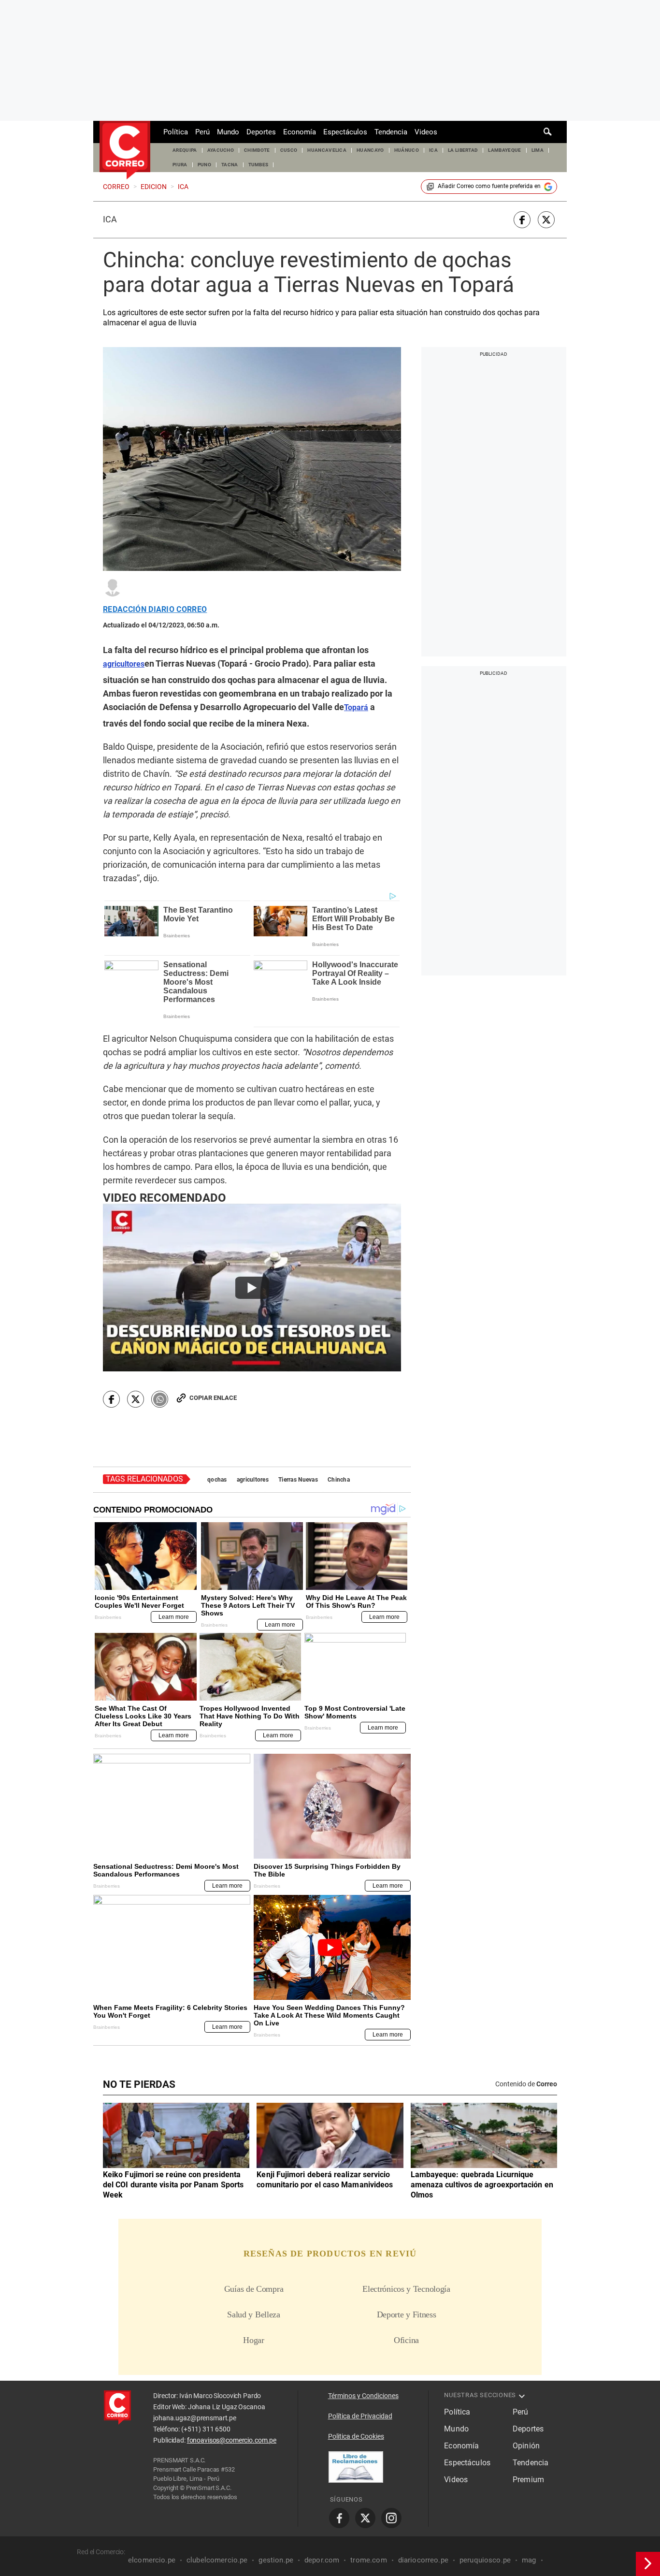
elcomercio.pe (152, 2560)
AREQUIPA (185, 150)
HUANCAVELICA (327, 150)
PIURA (180, 165)
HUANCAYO (370, 150)
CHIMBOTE (257, 150)
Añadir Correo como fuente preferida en (489, 186)
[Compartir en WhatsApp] (160, 1399)
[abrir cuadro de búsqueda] (548, 132)
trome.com (368, 2560)
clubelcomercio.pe (217, 2560)
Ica (110, 219)
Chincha (339, 1480)
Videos (426, 132)
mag (529, 2560)
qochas (217, 1480)
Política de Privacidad (360, 2416)
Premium (528, 2480)
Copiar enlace (213, 1398)
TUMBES (258, 165)
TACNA (230, 165)
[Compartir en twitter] (546, 220)
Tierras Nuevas (298, 1480)
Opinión (526, 2446)
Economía (300, 132)
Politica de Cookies (356, 2436)
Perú (202, 132)
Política (176, 132)
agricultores (253, 1480)
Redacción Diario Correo (155, 610)
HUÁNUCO (407, 150)
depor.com (322, 2560)
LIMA (538, 150)
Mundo (228, 132)
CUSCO (289, 150)
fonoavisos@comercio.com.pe (232, 2440)
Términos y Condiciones (363, 2396)
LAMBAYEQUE (504, 150)
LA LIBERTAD (463, 150)
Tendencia (391, 132)
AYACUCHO (221, 150)
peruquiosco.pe (485, 2560)
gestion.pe (276, 2560)
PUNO (204, 165)
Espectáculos (345, 132)
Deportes (261, 132)
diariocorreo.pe (423, 2560)
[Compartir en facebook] (522, 220)
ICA (433, 150)
